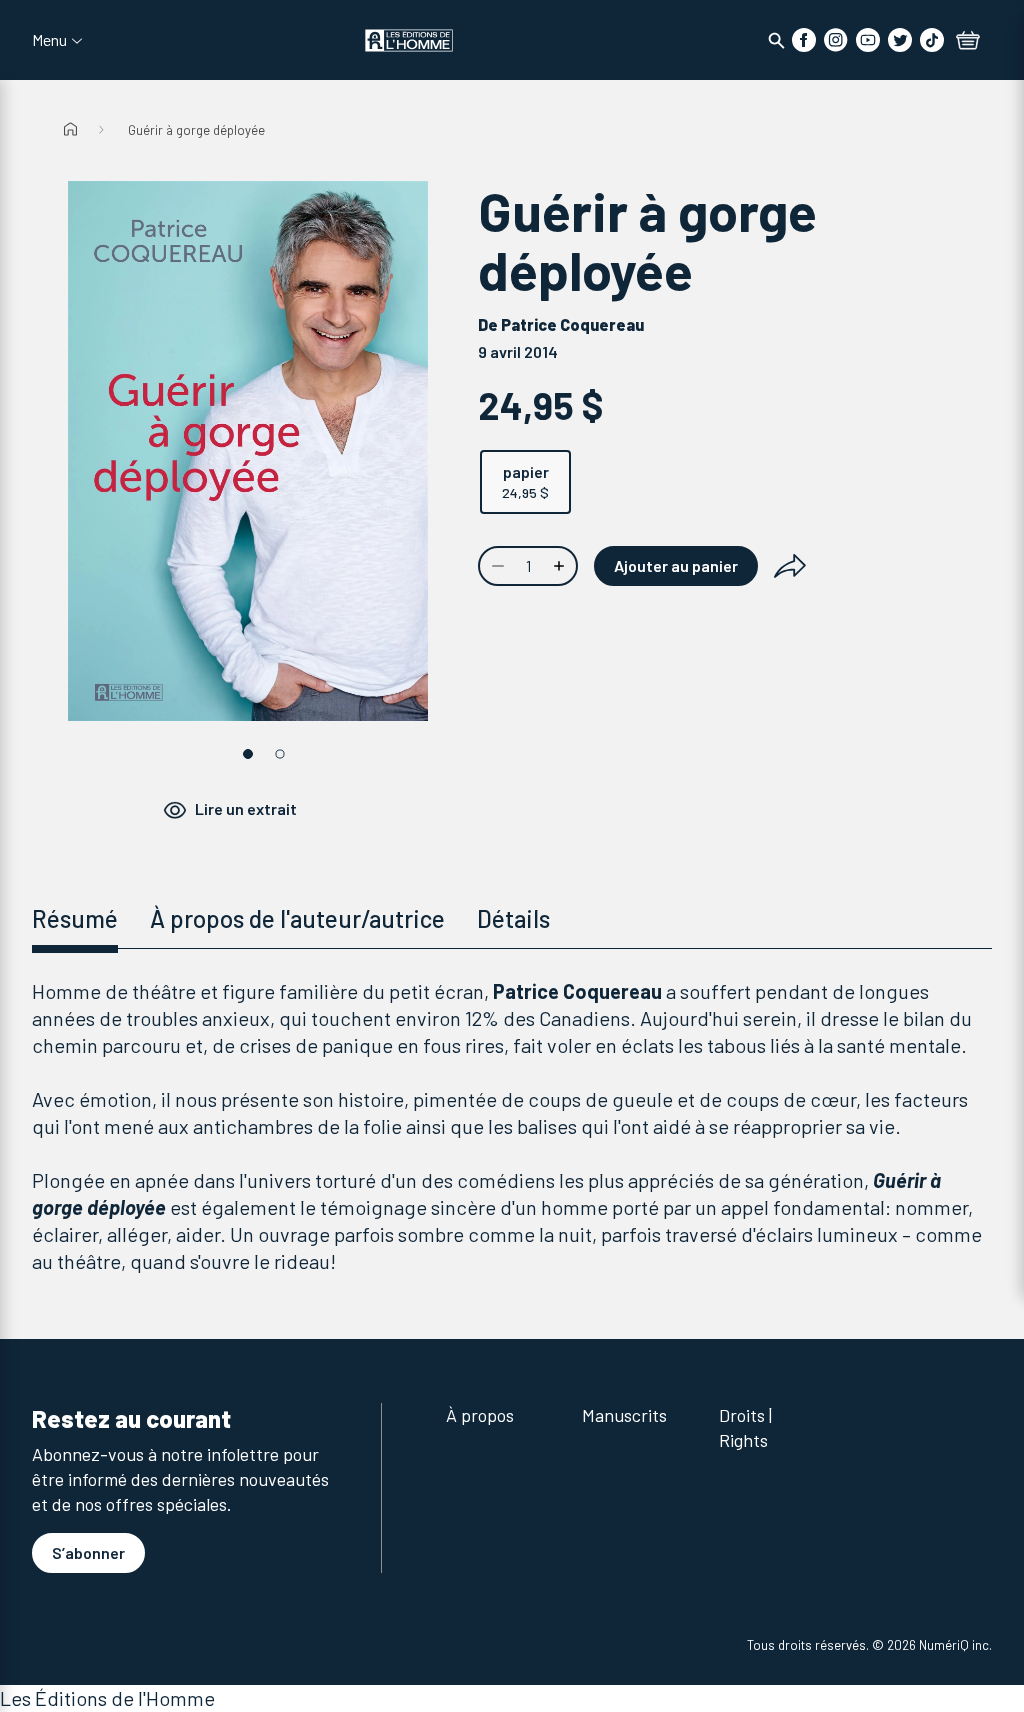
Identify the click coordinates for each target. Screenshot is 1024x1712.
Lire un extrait (246, 808)
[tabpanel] (512, 1126)
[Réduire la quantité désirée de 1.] (496, 566)
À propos (480, 1415)
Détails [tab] (513, 918)
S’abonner (88, 1552)
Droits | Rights (745, 1427)
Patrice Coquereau (572, 324)
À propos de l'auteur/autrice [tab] (297, 918)
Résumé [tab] (75, 918)
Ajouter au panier (676, 565)
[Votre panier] (968, 42)
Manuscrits (624, 1415)
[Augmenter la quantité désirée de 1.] (561, 566)
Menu (49, 40)
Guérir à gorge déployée (196, 130)
